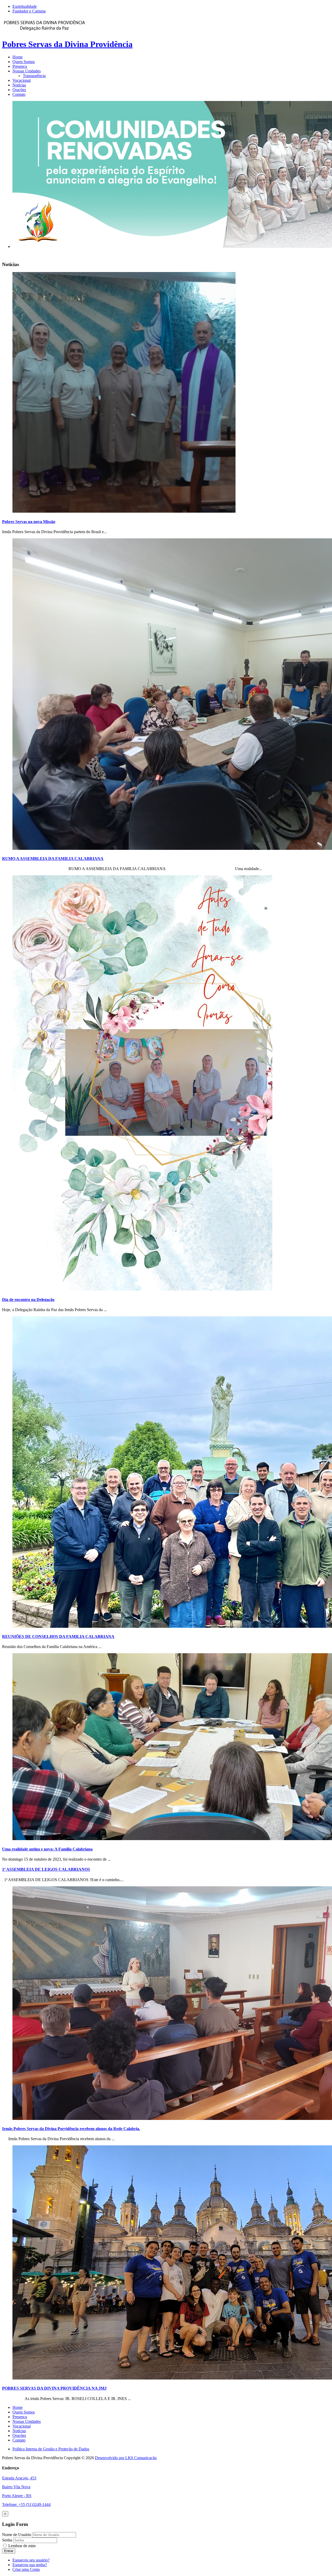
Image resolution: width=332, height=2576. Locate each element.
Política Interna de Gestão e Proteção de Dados (51, 2449)
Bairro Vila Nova (16, 2487)
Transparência (34, 76)
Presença (20, 66)
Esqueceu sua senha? (30, 2565)
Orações (19, 90)
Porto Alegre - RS (17, 2496)
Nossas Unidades (27, 71)
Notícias (19, 85)
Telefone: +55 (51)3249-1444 (26, 2504)
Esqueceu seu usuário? (31, 2560)
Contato (19, 94)
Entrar (9, 2551)
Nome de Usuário (17, 2535)
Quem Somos (24, 62)
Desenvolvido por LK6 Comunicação (126, 2458)
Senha (8, 2540)
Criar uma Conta (26, 2569)
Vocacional (22, 80)
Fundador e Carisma (29, 11)
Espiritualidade (25, 6)
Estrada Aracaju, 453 (19, 2478)
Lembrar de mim (21, 2546)
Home (18, 57)
